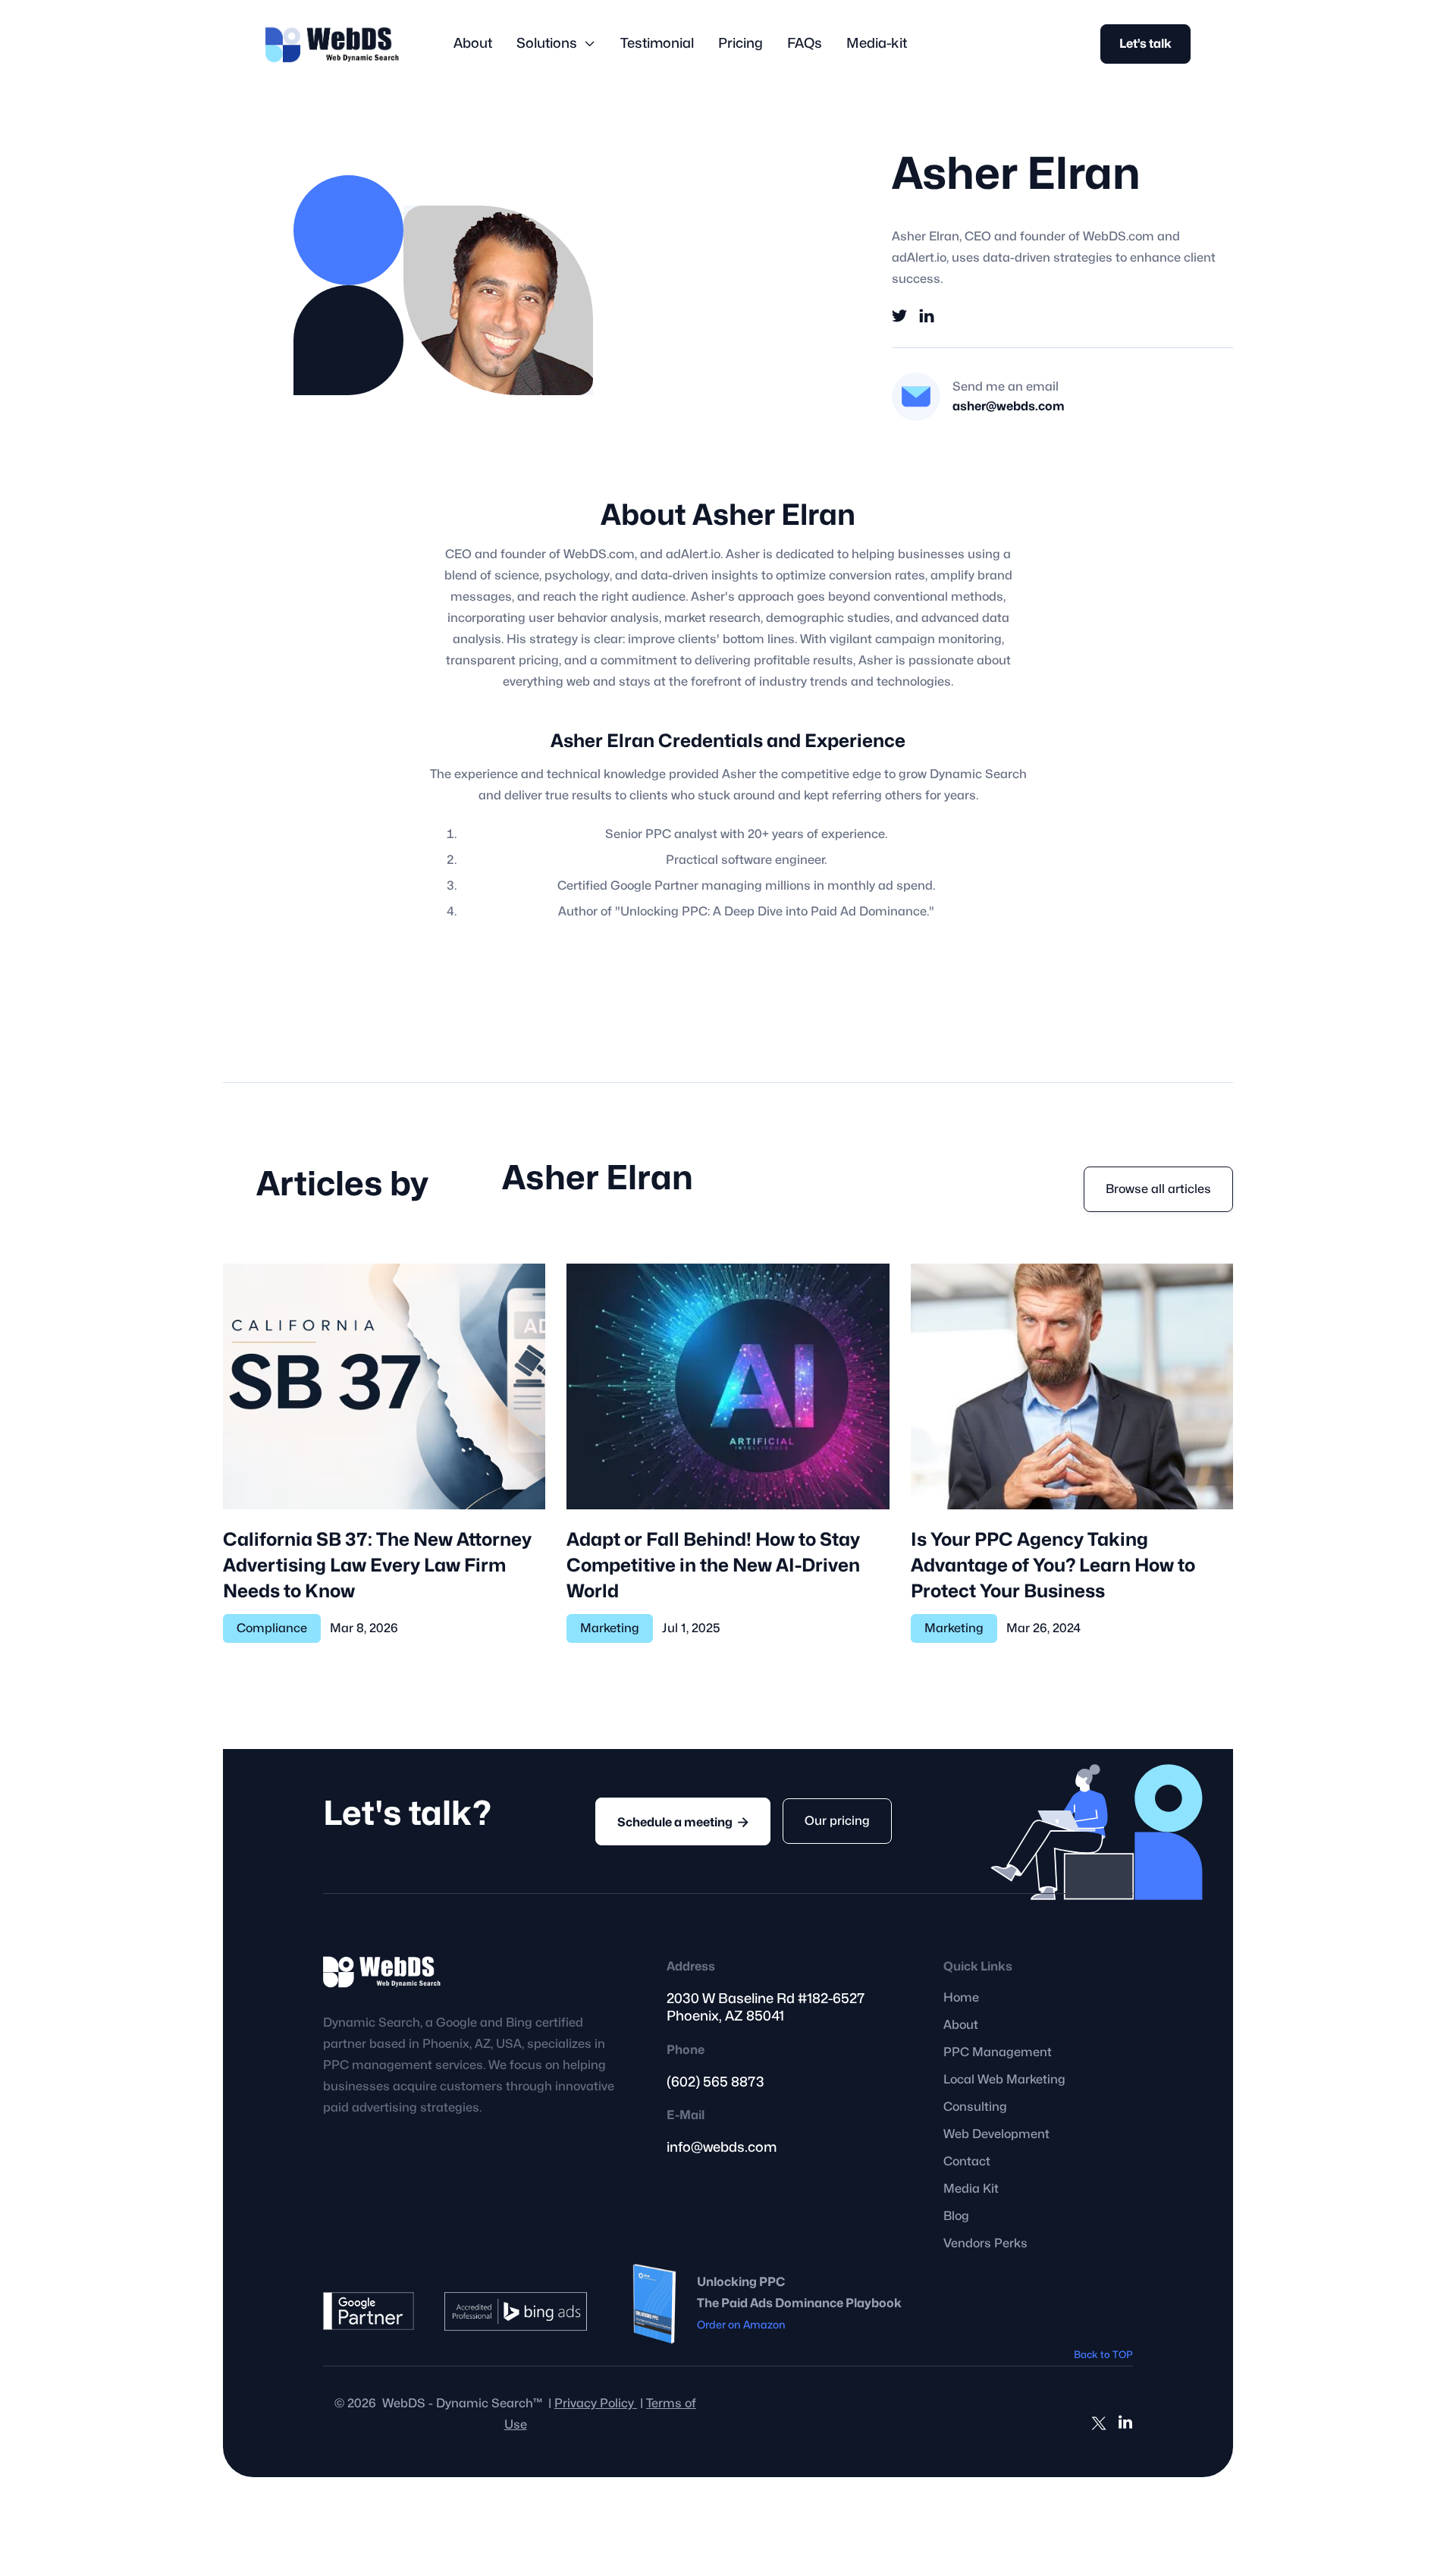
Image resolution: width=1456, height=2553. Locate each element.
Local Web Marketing (1004, 2080)
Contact (967, 2162)
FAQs (805, 44)
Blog (956, 2216)
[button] (556, 44)
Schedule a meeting (683, 1822)
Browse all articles (1158, 1189)
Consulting (975, 2107)
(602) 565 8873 (715, 2082)
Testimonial (657, 44)
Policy (596, 2404)
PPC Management (998, 2052)
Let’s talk (1145, 44)
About (473, 44)
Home (961, 1998)
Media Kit (971, 2189)
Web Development (996, 2134)
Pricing (741, 44)
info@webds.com (722, 2148)
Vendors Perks (985, 2244)
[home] (332, 44)
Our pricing (837, 1821)
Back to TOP (1103, 2355)
